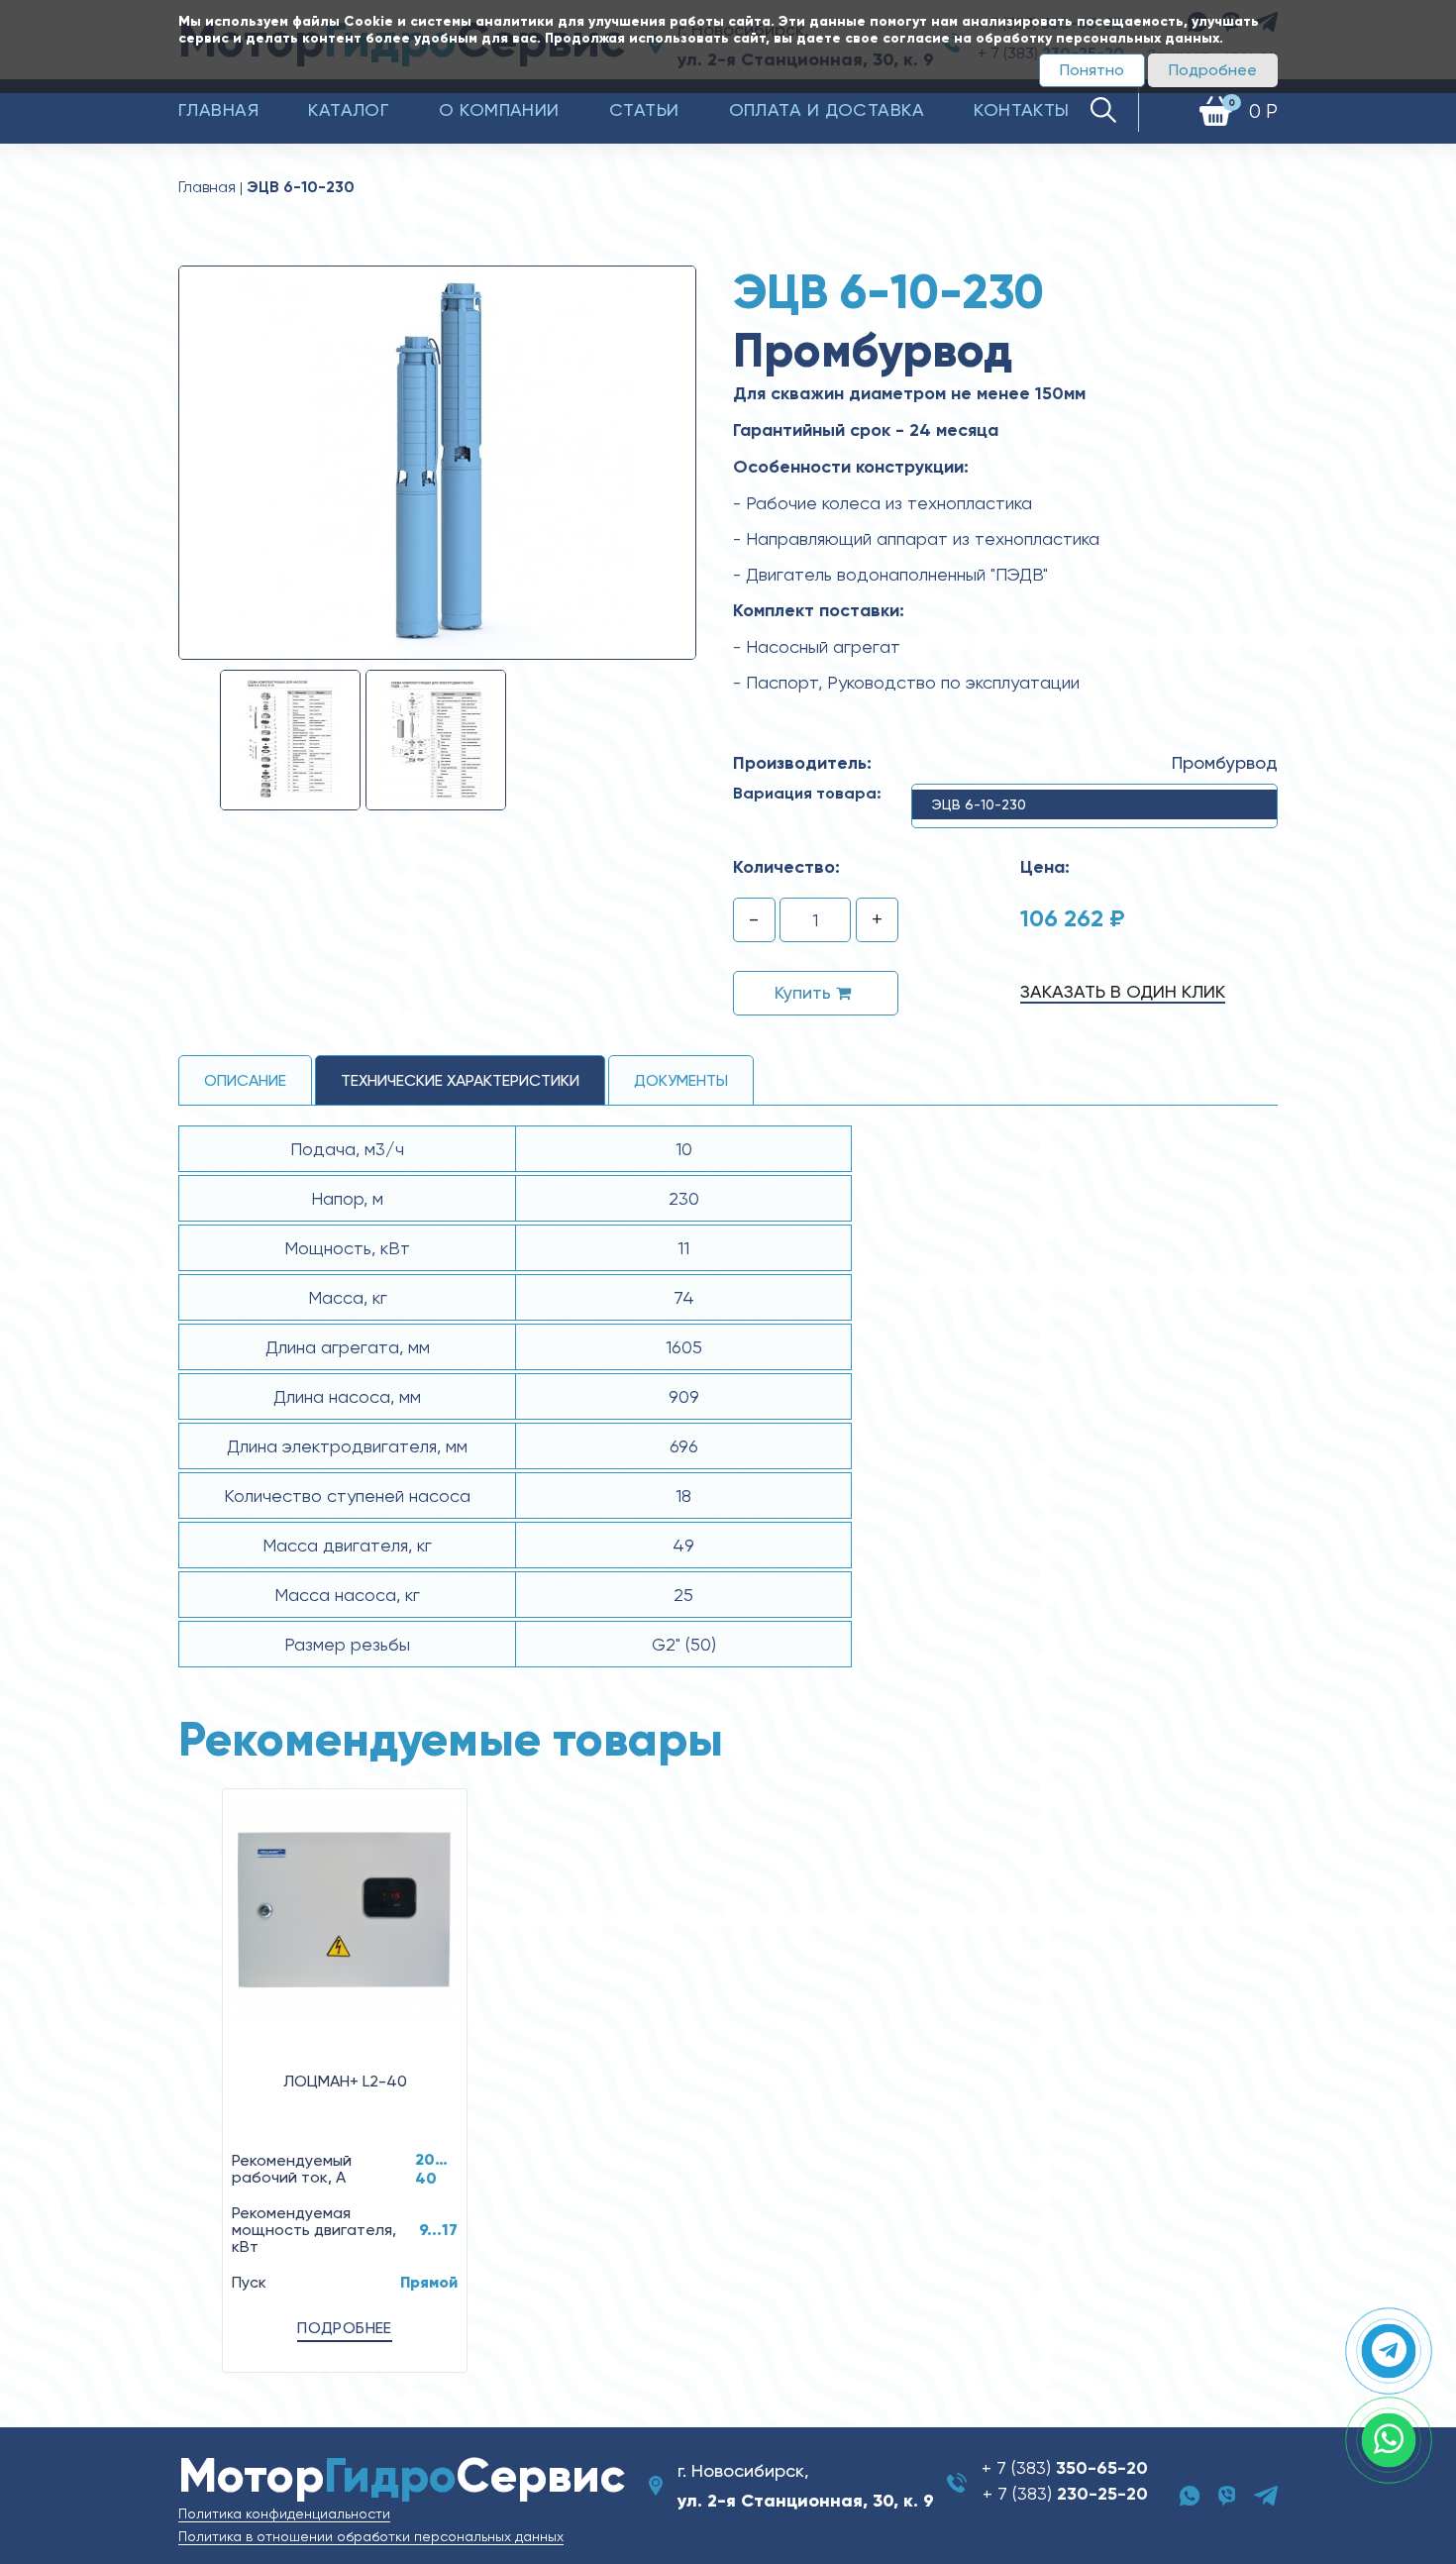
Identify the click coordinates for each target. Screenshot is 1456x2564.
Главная (218, 109)
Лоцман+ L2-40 (345, 2081)
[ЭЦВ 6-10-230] (437, 462)
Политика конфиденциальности (284, 2513)
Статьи (644, 109)
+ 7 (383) (1065, 2467)
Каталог (349, 109)
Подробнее (1213, 70)
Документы (681, 1080)
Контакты (1022, 109)
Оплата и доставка (827, 109)
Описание (245, 1080)
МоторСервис (402, 2475)
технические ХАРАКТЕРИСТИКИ (460, 1080)
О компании (499, 109)
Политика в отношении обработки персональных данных (371, 2536)
